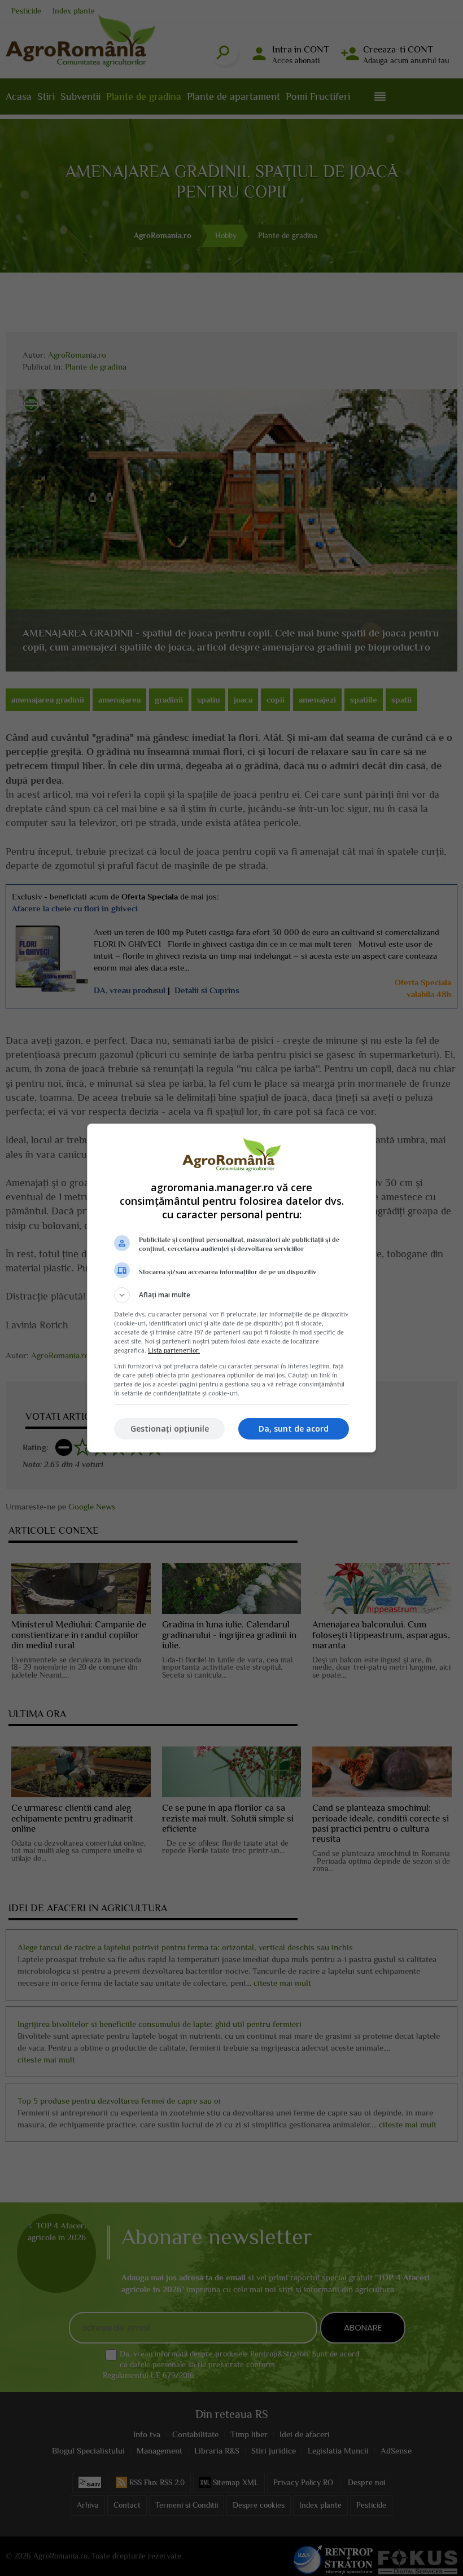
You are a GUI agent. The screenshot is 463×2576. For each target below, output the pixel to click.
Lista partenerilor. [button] (174, 1350)
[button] (231, 1295)
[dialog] (231, 1288)
